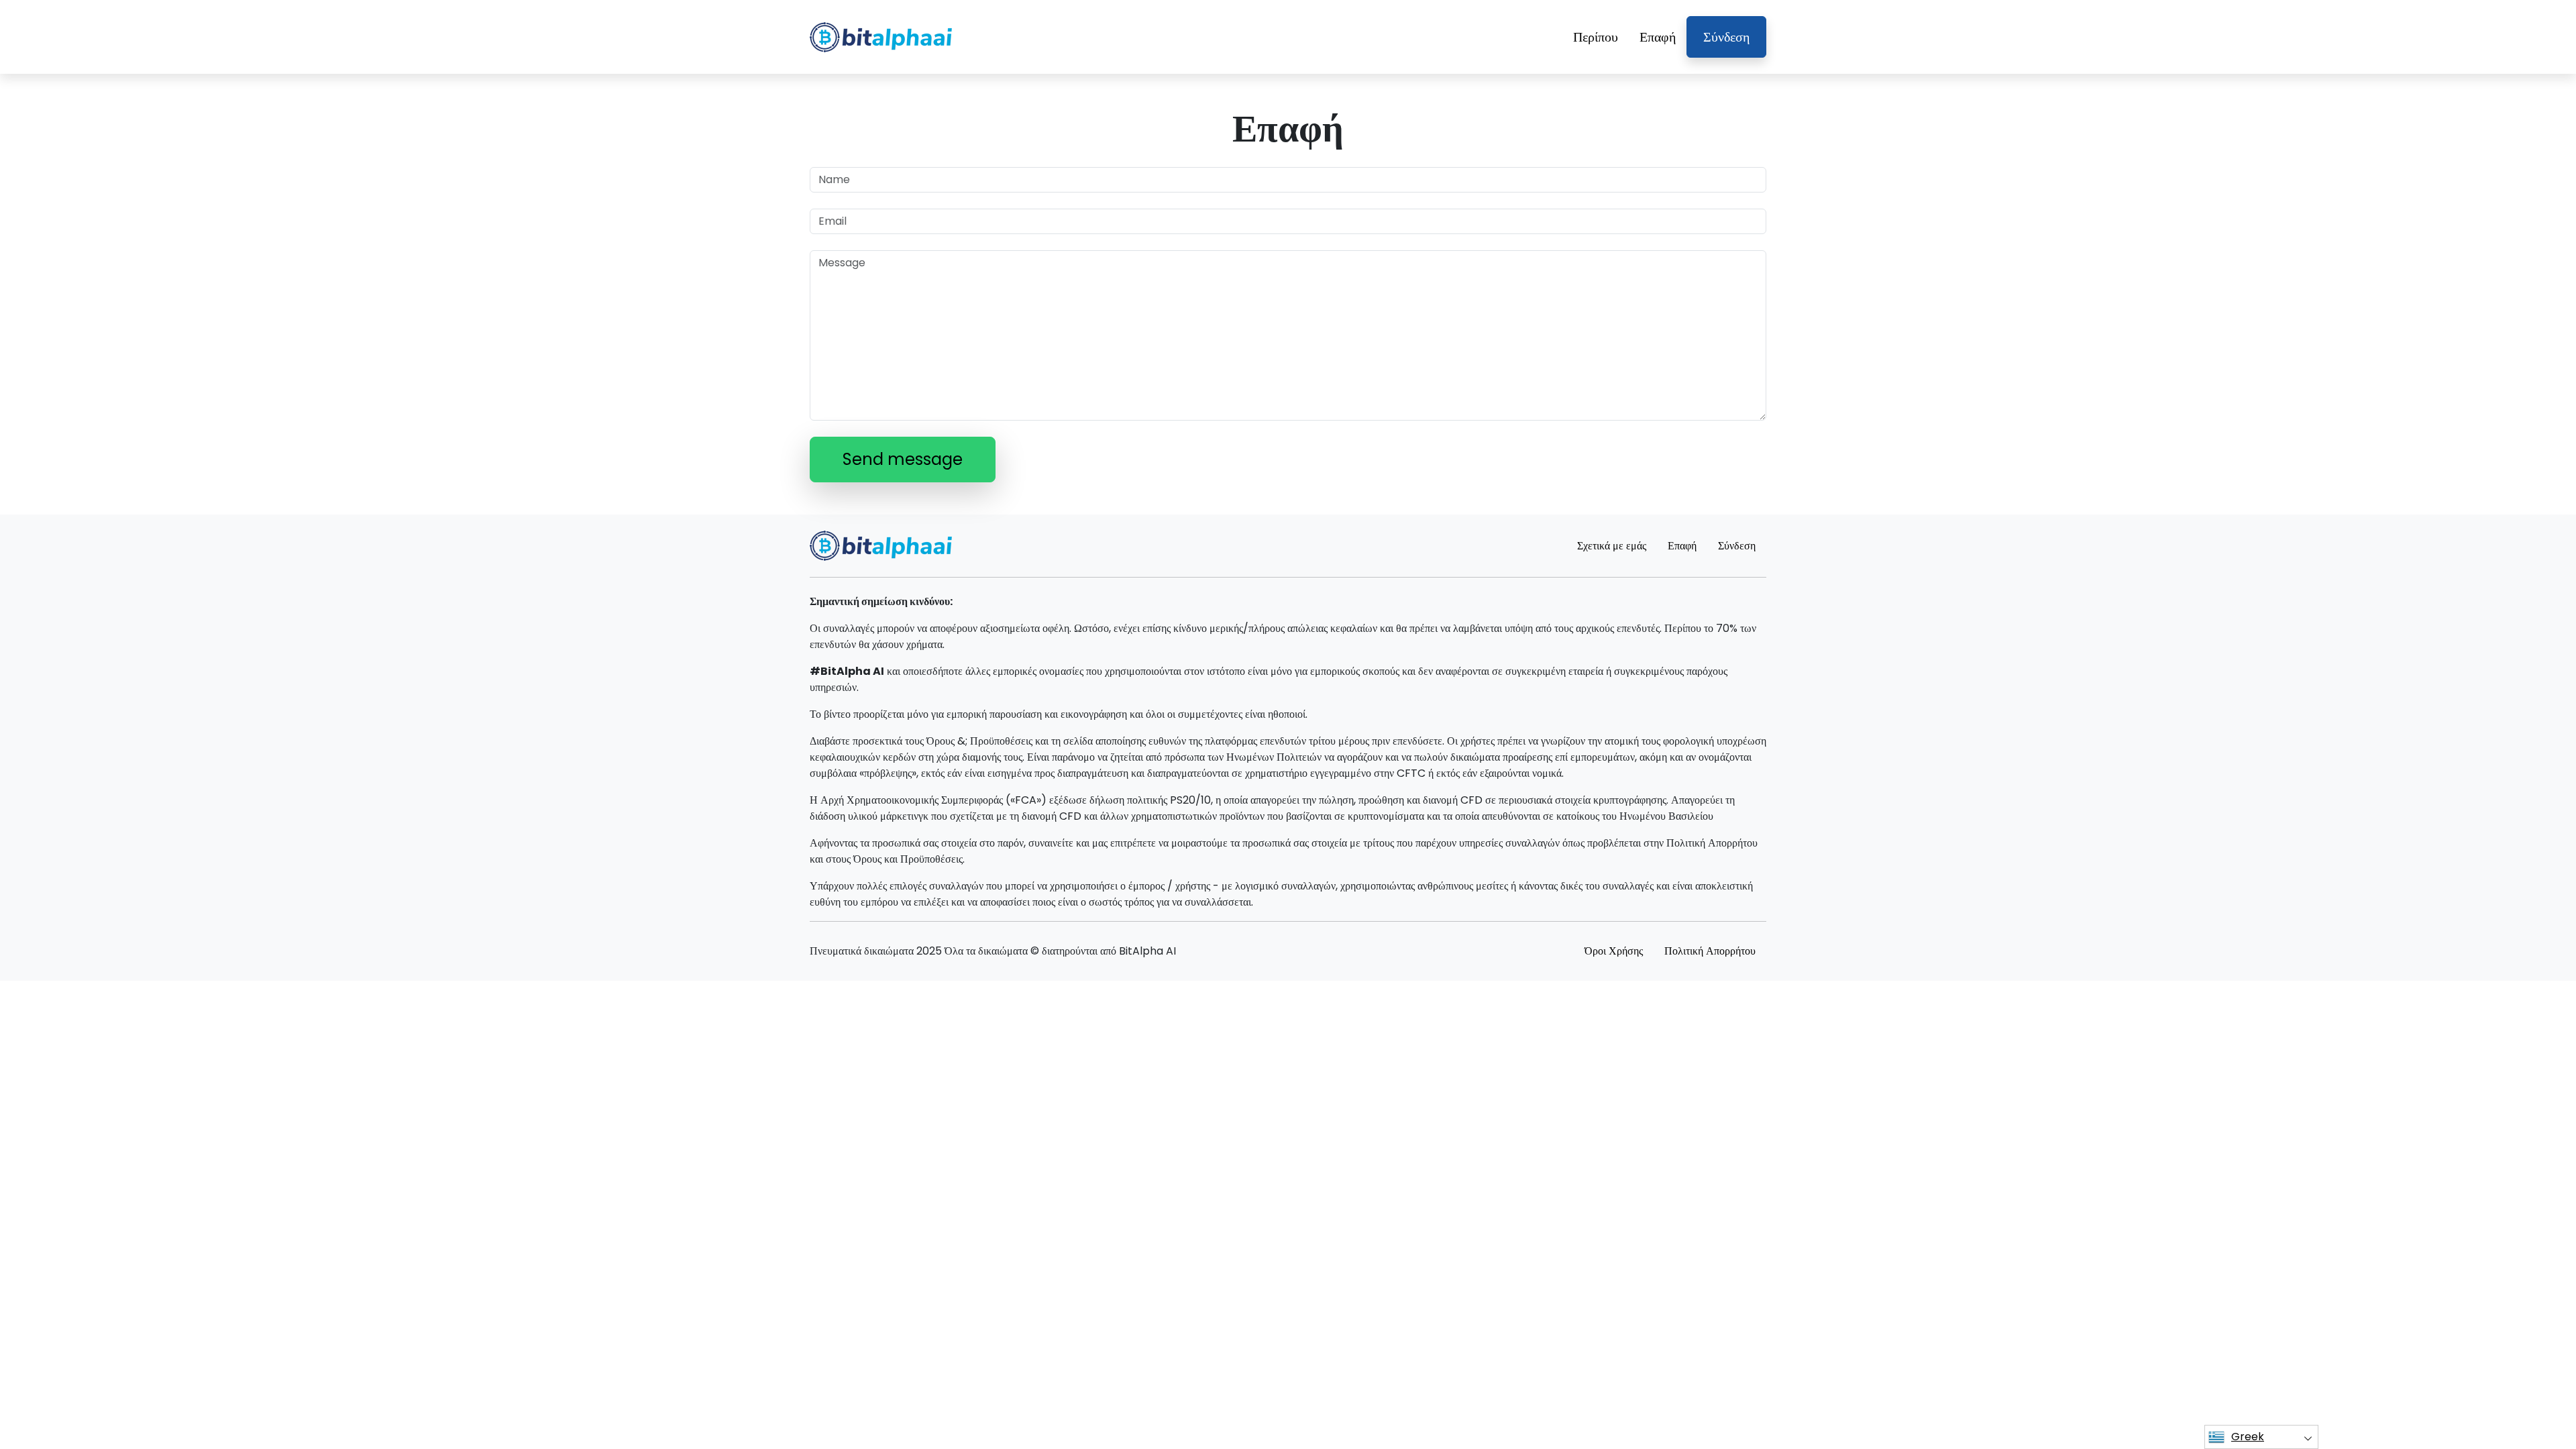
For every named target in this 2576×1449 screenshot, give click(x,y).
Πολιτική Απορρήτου (1710, 951)
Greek (2248, 1437)
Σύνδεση (1726, 37)
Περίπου (1596, 37)
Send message (903, 459)
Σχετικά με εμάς (1612, 546)
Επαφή (1658, 37)
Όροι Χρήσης (1614, 951)
